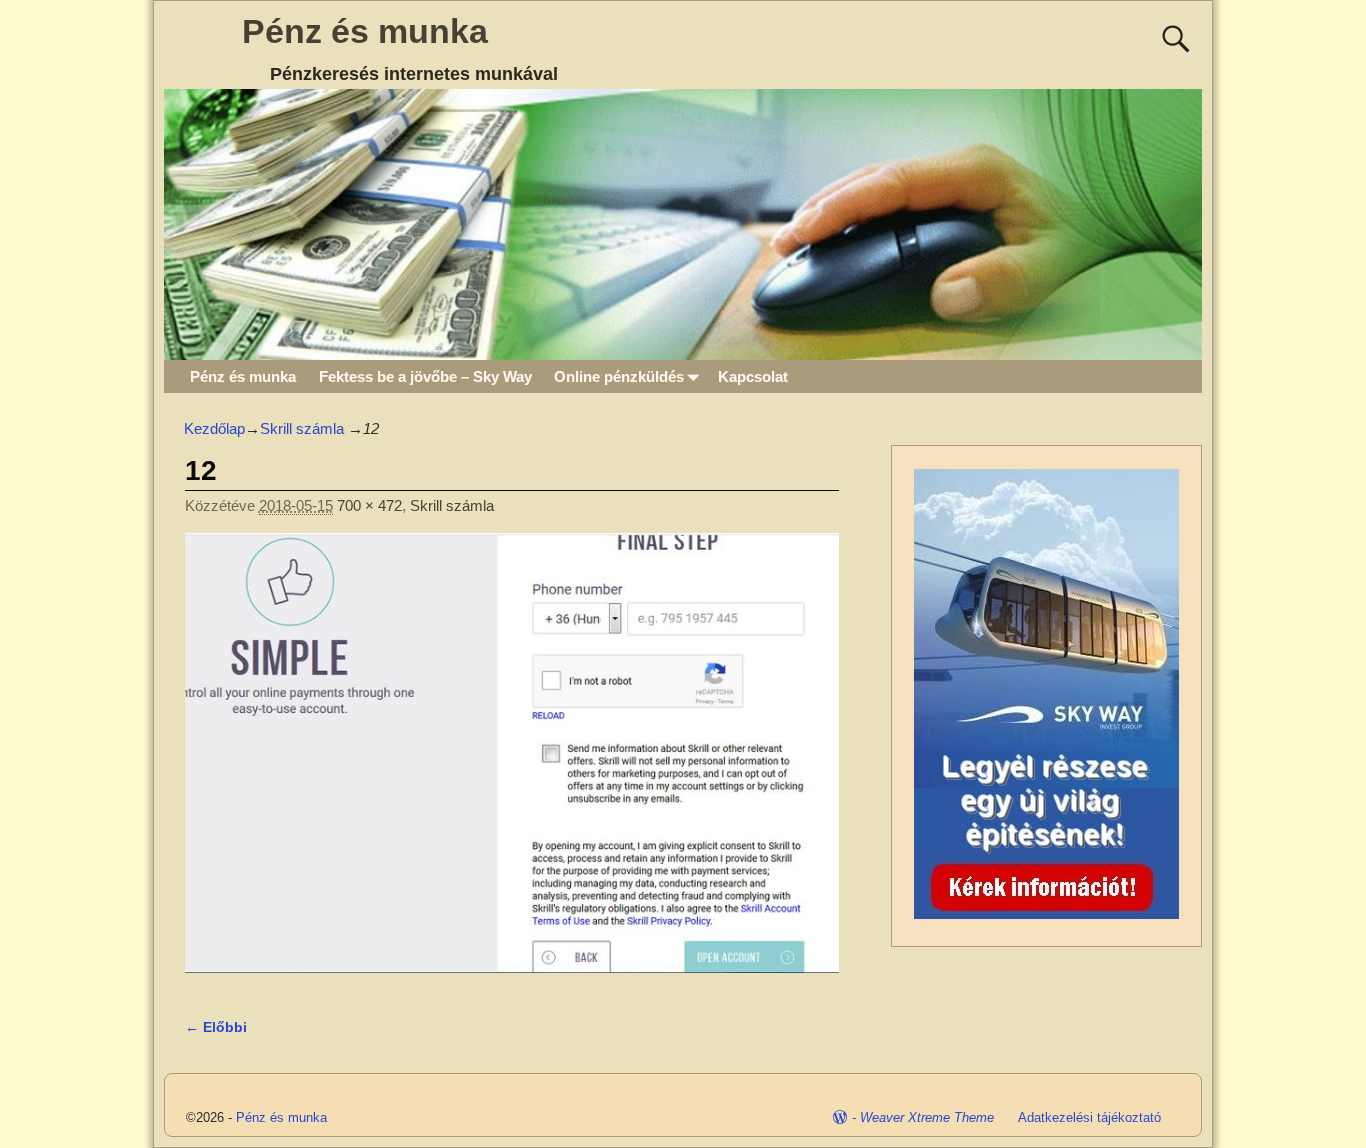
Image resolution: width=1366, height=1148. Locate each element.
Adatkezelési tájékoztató (1089, 1117)
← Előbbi (216, 1027)
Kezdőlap (214, 428)
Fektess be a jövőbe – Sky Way (425, 376)
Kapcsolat (753, 376)
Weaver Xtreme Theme (927, 1117)
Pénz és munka (365, 31)
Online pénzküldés (619, 376)
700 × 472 (369, 505)
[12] (512, 764)
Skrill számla (302, 428)
